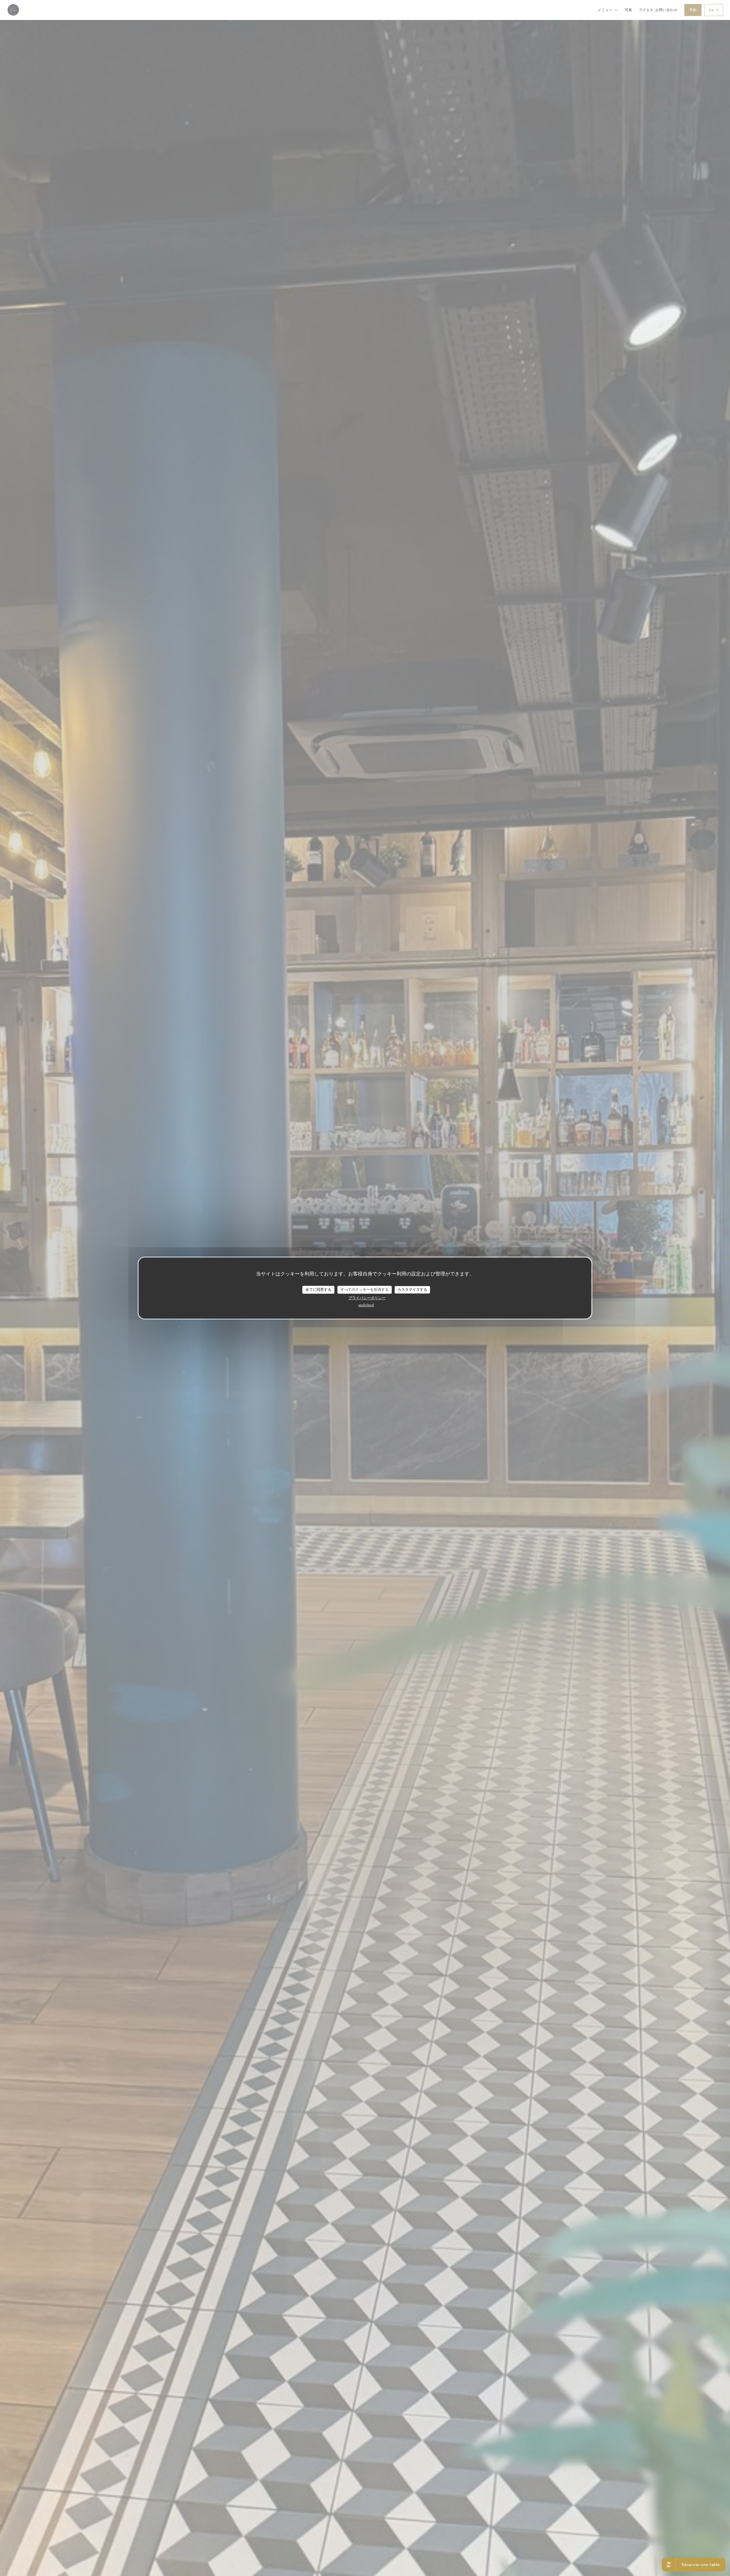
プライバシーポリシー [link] (367, 1298)
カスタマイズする (412, 1290)
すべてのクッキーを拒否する (365, 1290)
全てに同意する (318, 1290)
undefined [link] (366, 1305)
